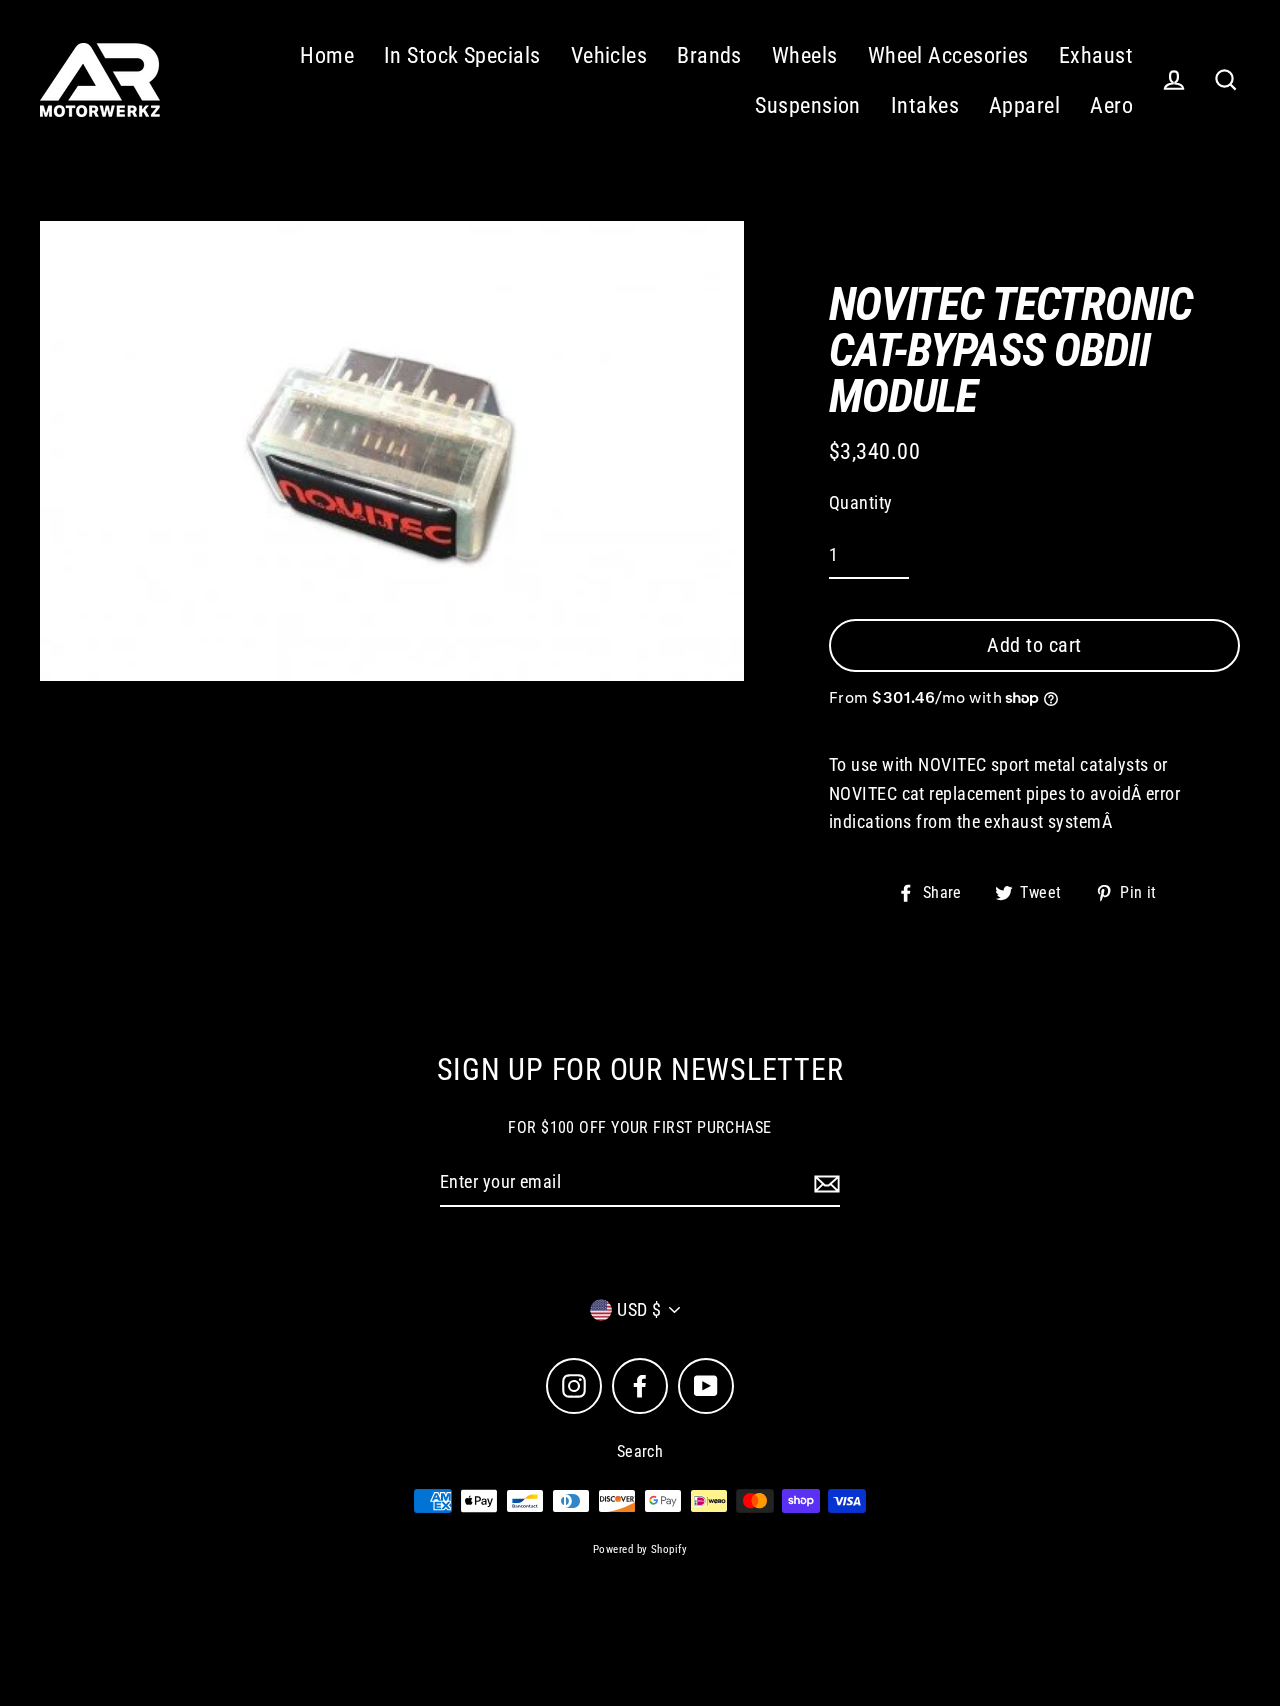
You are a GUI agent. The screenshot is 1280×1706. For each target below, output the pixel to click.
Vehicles (609, 55)
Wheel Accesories (948, 55)
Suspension (808, 105)
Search (640, 1451)
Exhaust (1096, 55)
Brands (709, 55)
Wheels (805, 55)
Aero (1111, 105)
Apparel (1024, 105)
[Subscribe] (824, 1183)
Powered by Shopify (640, 1549)
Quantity (861, 502)
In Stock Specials (462, 55)
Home (327, 55)
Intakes (925, 105)
